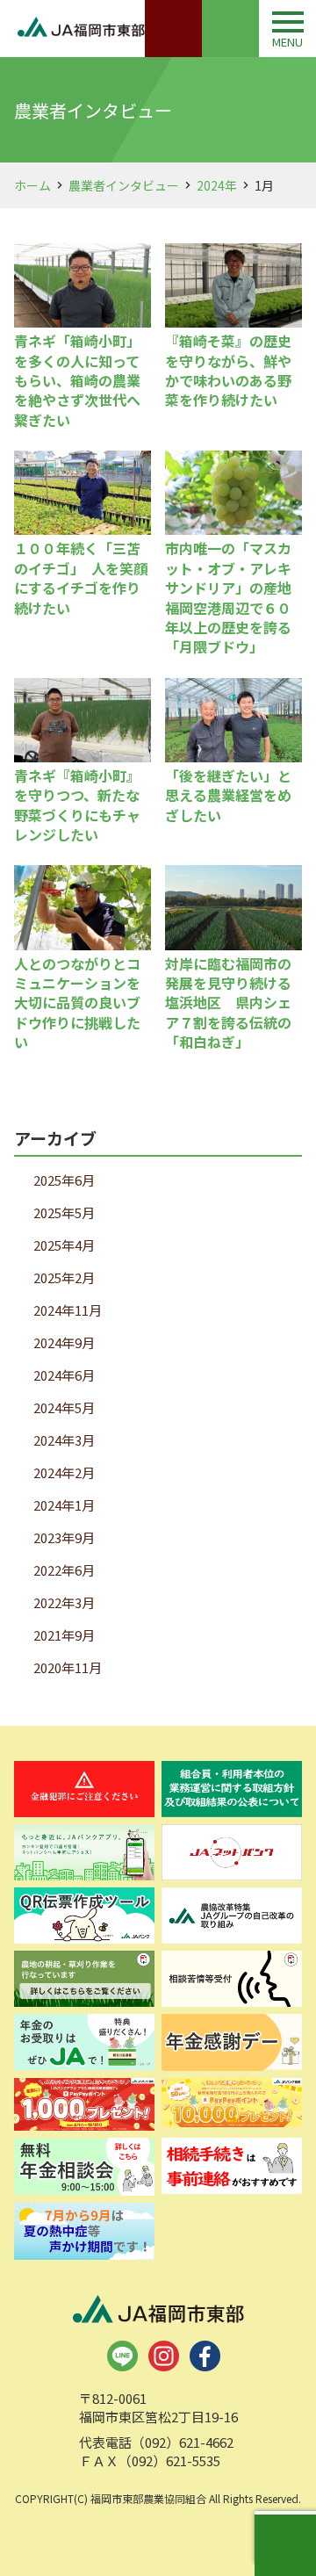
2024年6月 (64, 1375)
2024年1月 (64, 1505)
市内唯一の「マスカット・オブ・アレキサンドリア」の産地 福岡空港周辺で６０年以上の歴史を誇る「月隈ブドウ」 (235, 597)
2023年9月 (64, 1537)
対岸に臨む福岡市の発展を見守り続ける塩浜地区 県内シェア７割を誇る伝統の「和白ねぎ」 (228, 1003)
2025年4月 (64, 1245)
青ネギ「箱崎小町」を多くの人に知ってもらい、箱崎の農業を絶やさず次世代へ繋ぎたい (77, 380)
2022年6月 (64, 1570)
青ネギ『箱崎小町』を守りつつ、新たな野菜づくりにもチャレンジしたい (77, 805)
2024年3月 (64, 1440)
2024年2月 (64, 1472)
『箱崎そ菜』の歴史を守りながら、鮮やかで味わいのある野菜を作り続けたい (228, 370)
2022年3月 (64, 1602)
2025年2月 (64, 1277)
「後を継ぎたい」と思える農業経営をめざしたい (228, 795)
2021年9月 (64, 1635)
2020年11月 (68, 1667)
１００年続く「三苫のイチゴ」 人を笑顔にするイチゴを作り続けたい (81, 577)
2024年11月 (68, 1310)
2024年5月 (64, 1407)
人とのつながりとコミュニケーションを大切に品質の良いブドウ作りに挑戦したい (77, 1003)
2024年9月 (64, 1342)
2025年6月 (64, 1180)
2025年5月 (64, 1212)
